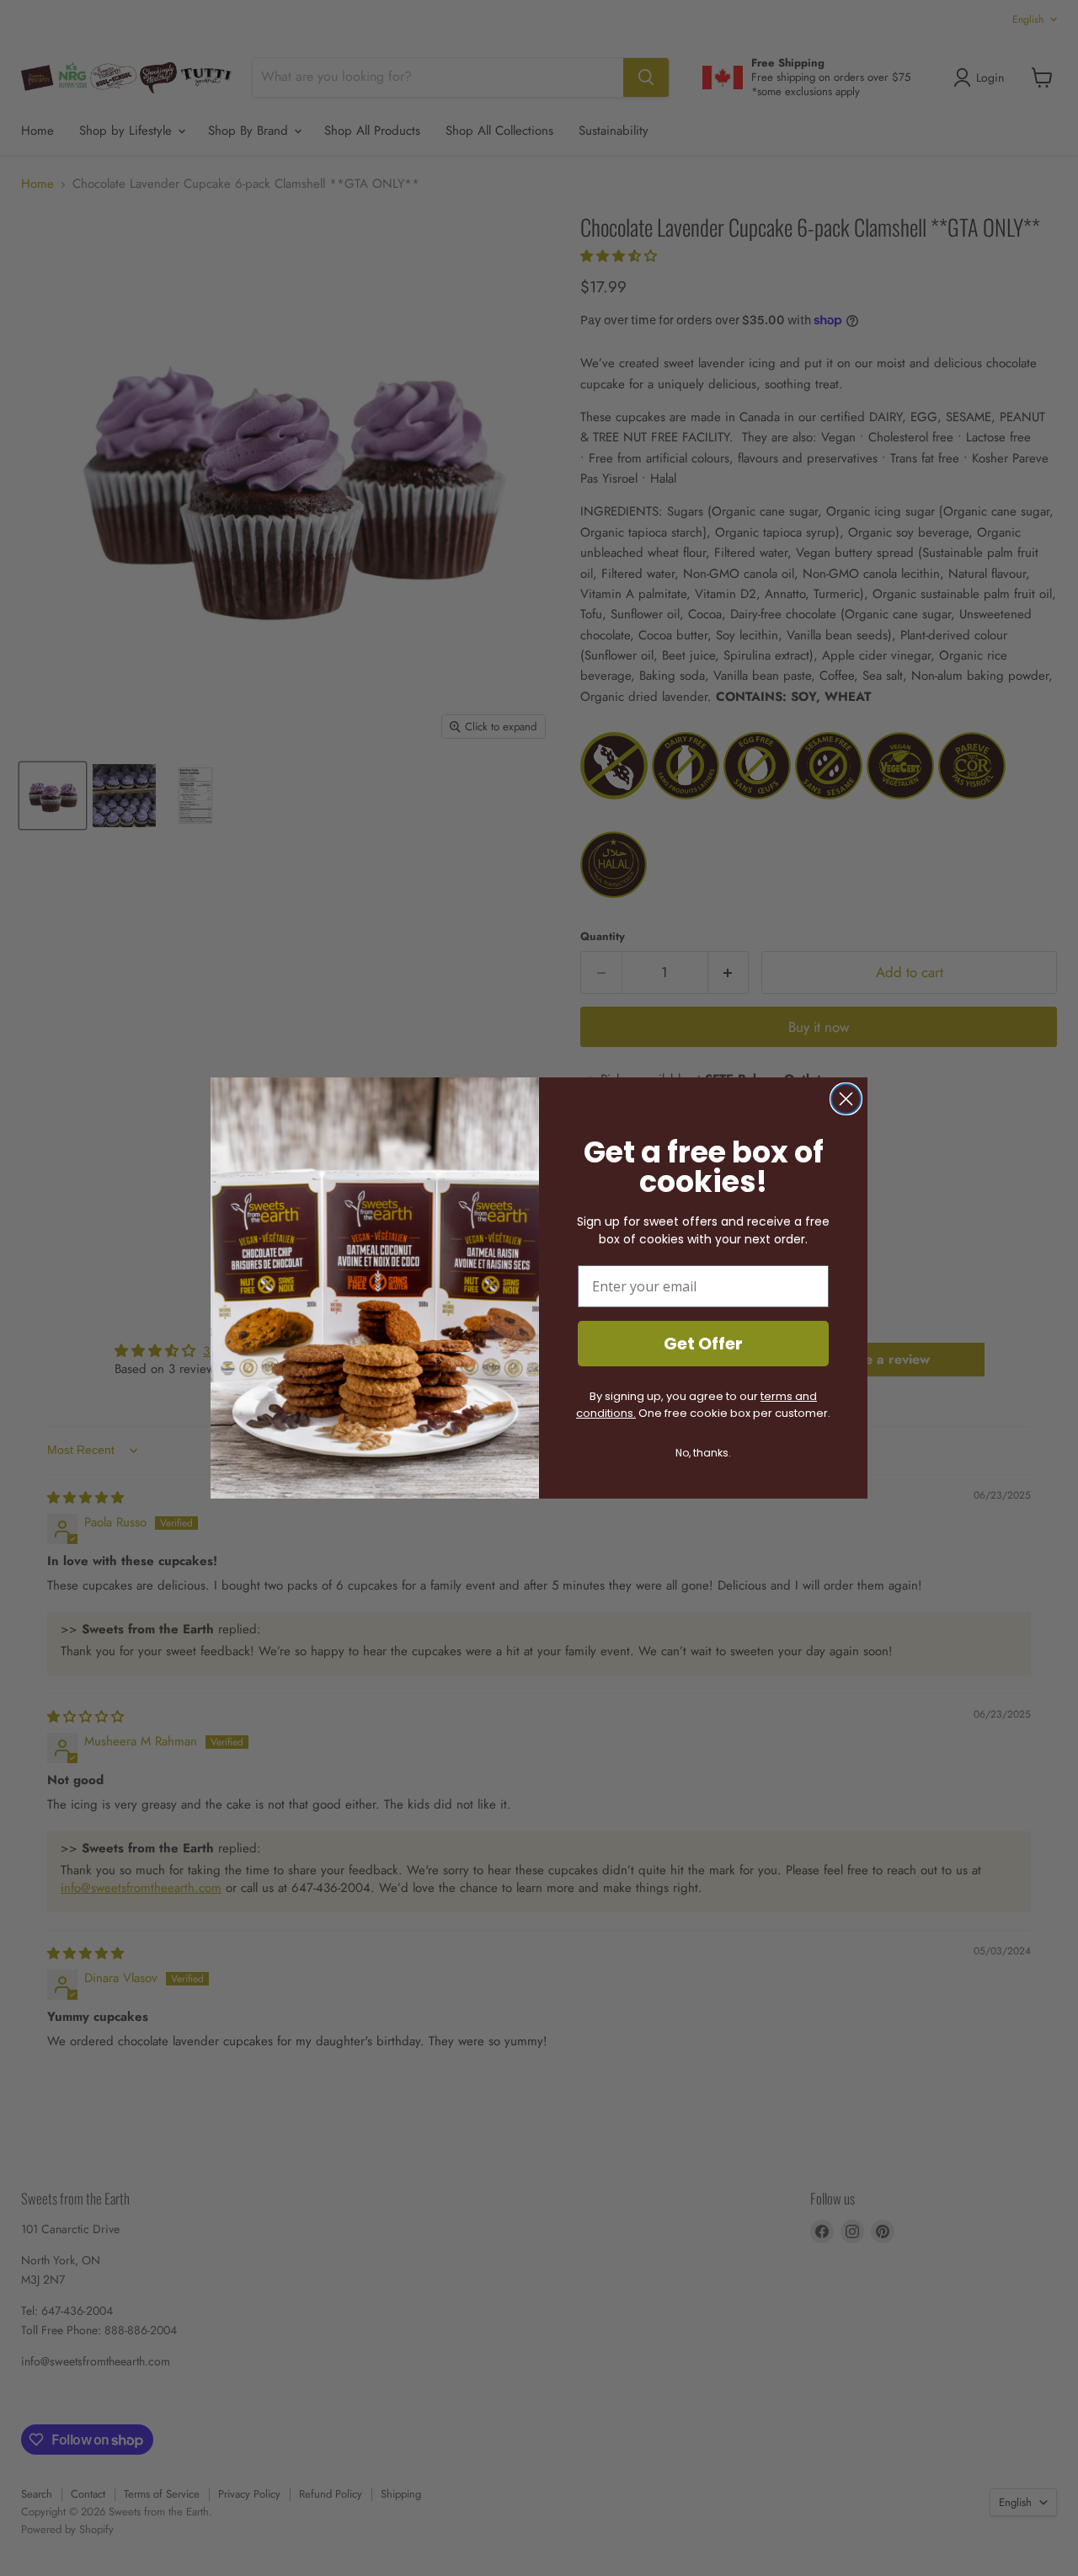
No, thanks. (703, 1453)
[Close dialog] (846, 1099)
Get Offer (703, 1344)
